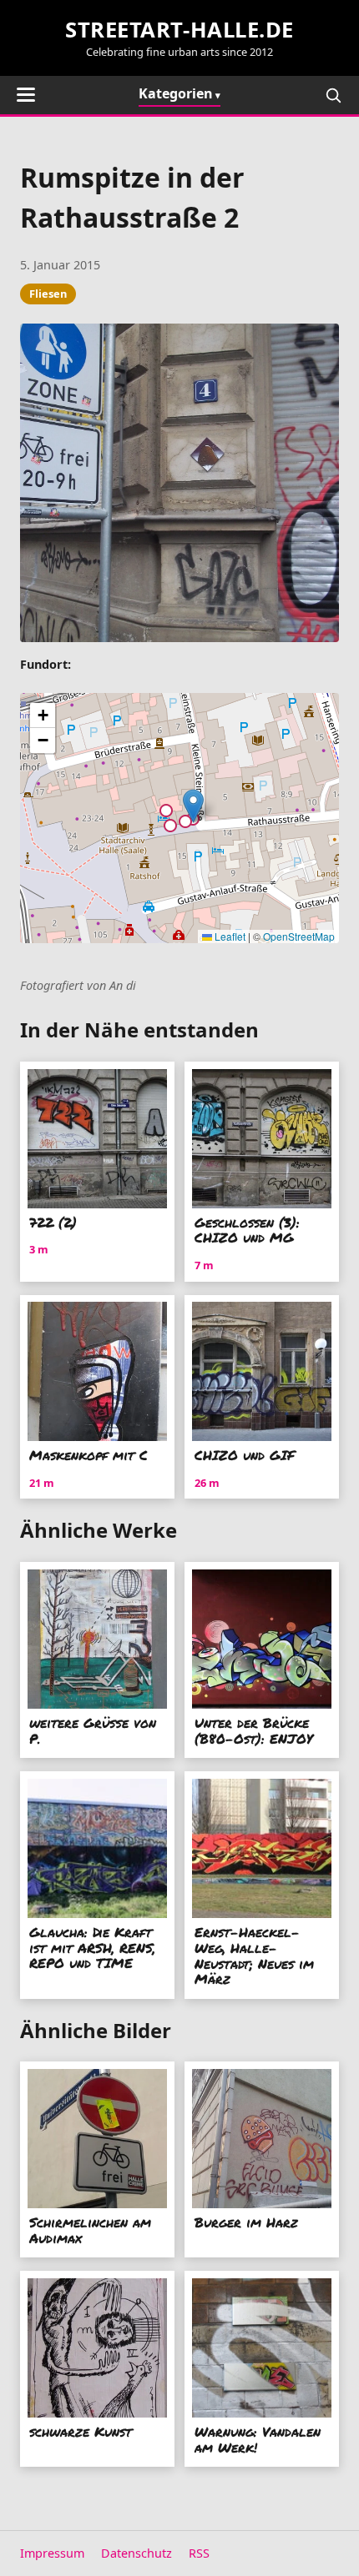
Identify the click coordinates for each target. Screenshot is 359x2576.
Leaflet (229, 936)
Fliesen (48, 294)
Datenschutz (137, 2553)
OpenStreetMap (299, 936)
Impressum (52, 2553)
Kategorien (176, 93)
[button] (193, 806)
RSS (199, 2553)
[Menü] (26, 95)
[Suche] (333, 95)
